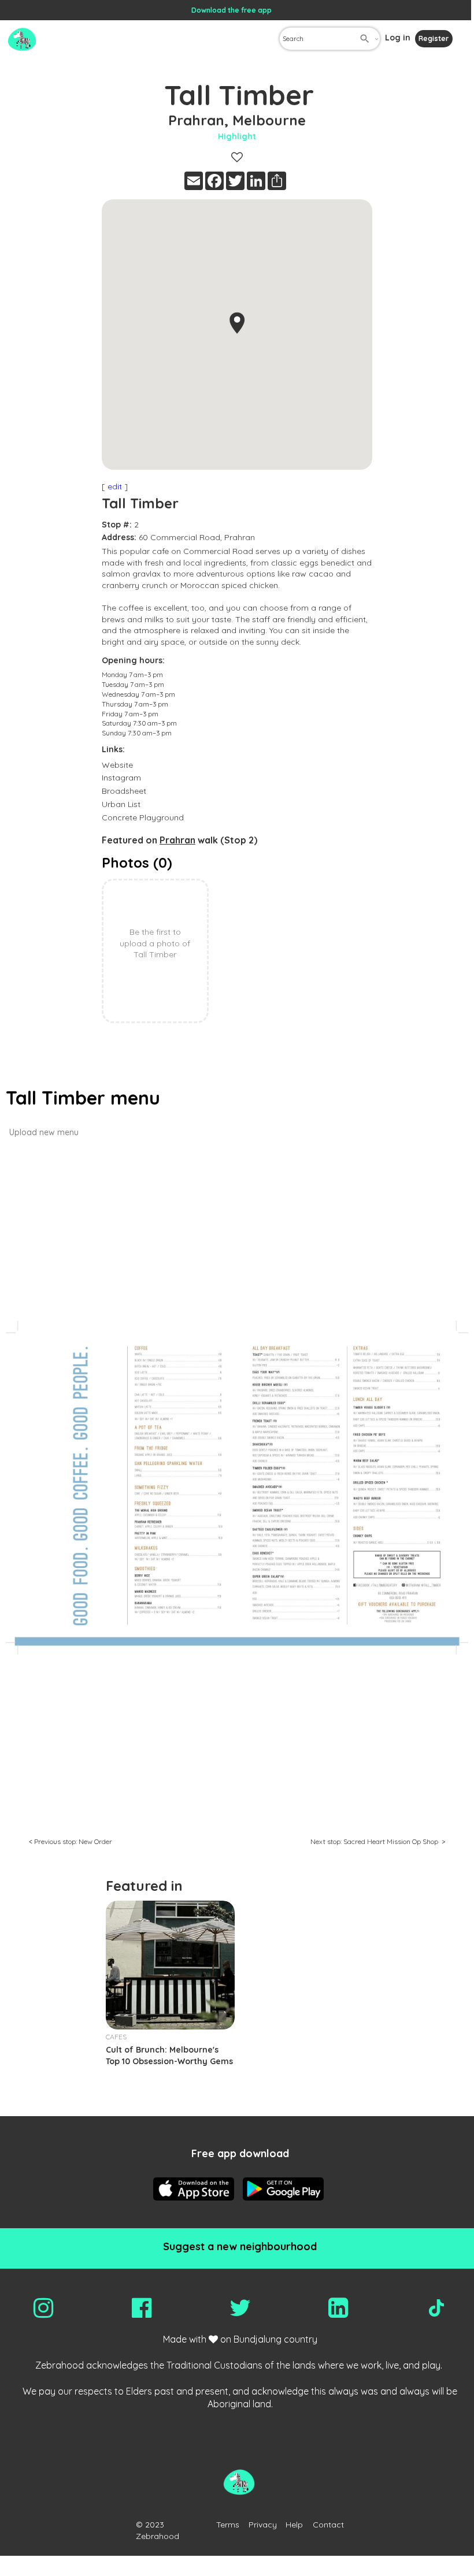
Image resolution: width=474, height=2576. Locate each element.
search (365, 39)
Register (434, 38)
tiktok (436, 2308)
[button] (237, 323)
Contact (328, 2525)
